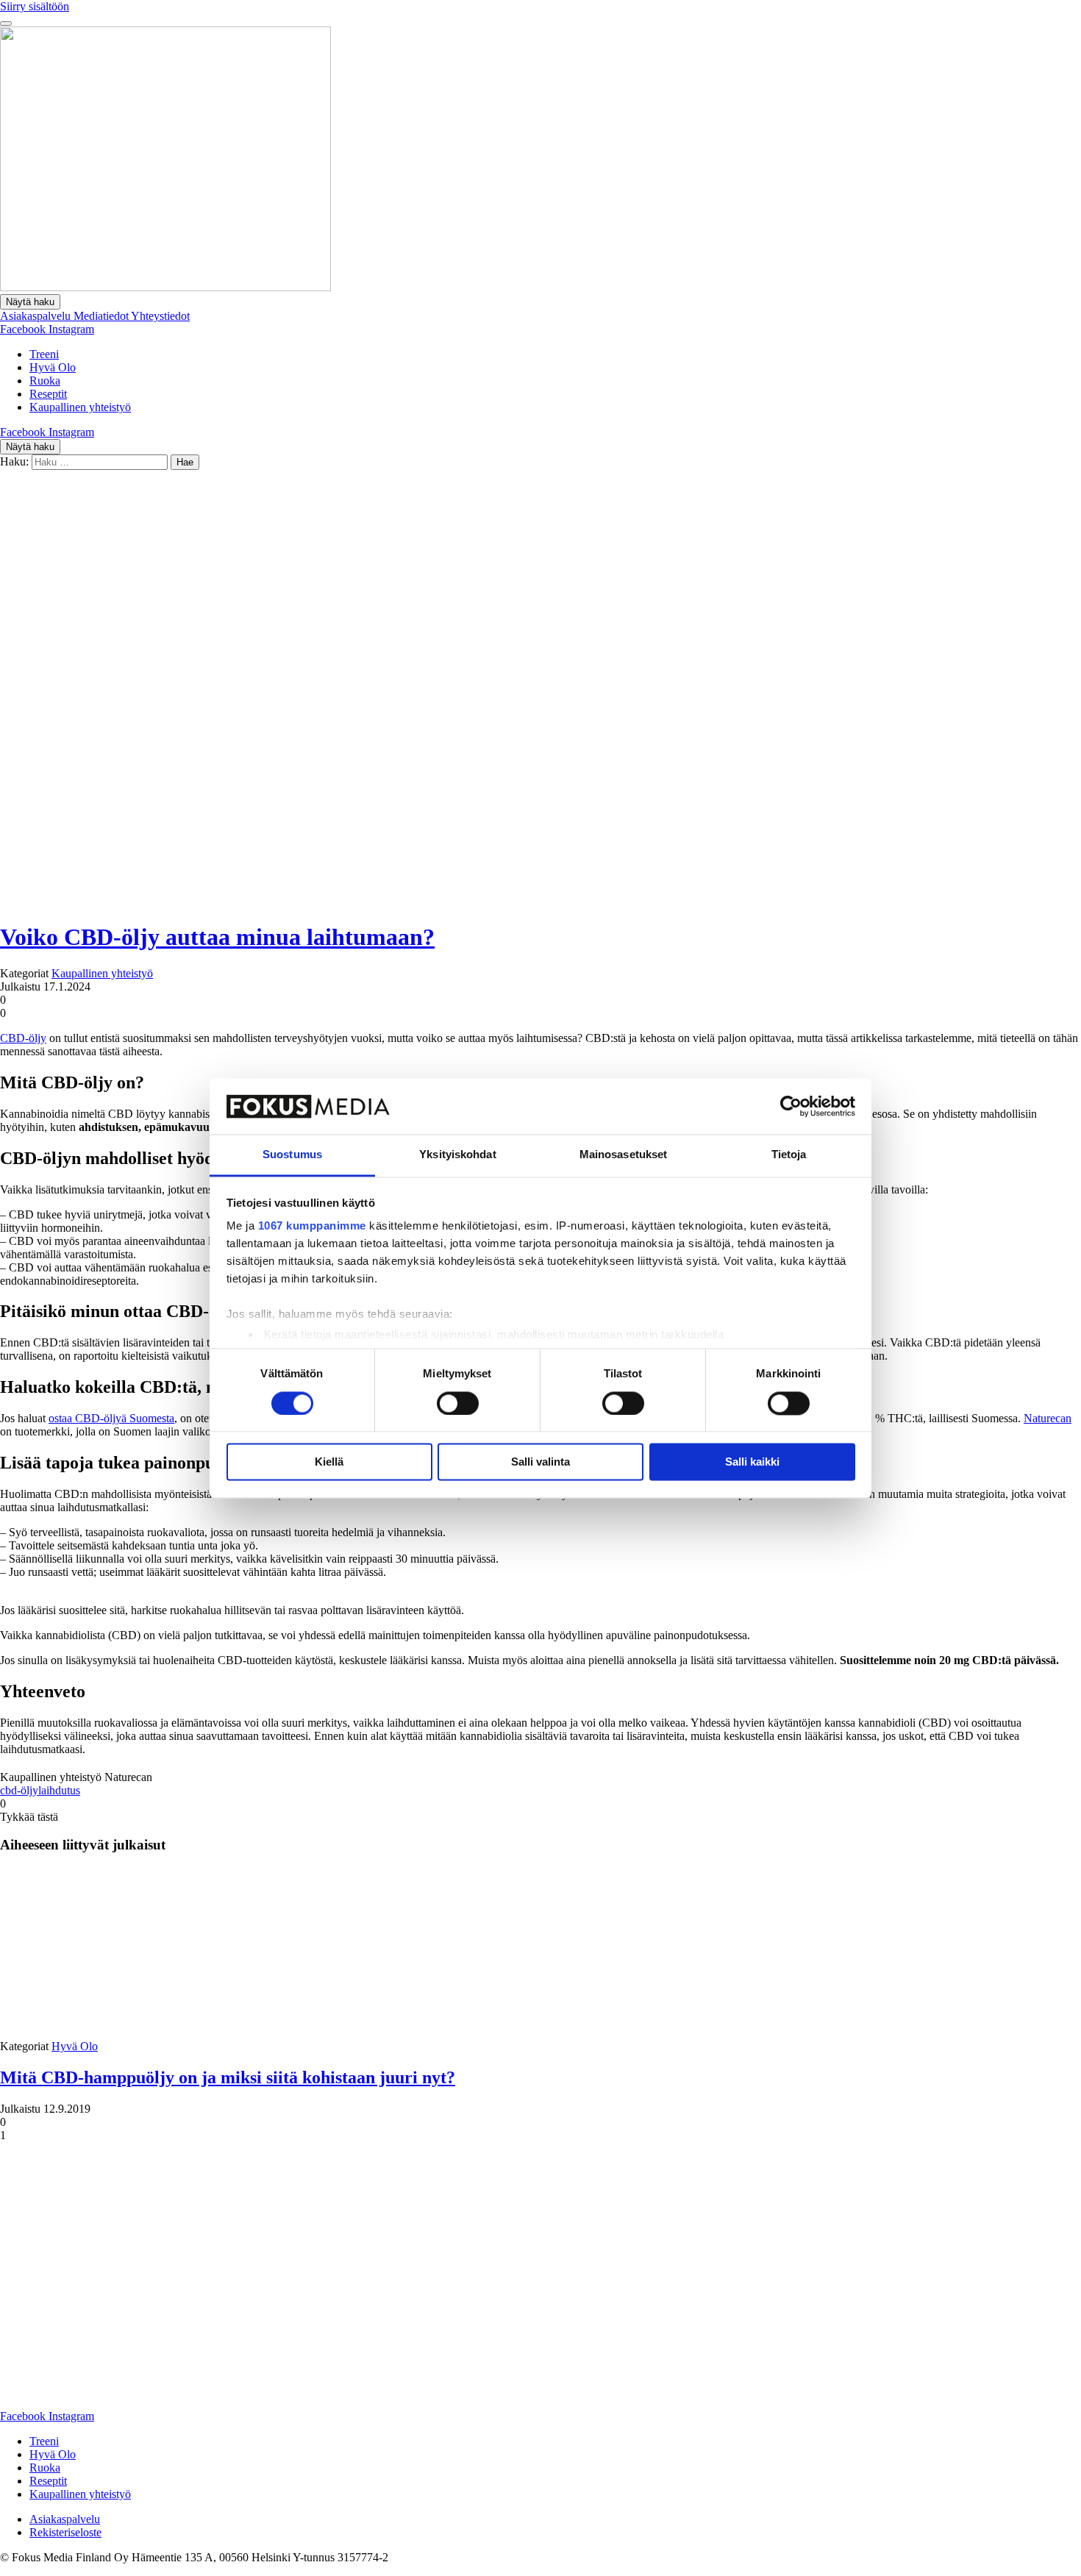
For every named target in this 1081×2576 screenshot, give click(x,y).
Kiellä (329, 1462)
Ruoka (45, 381)
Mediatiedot (102, 316)
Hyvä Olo (53, 367)
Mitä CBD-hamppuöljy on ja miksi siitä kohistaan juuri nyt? (228, 2077)
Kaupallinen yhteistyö (80, 407)
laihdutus (59, 1790)
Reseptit (48, 394)
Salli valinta (540, 1462)
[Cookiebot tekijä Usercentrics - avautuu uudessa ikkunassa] (791, 1106)
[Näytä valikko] (6, 24)
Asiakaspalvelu (37, 316)
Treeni (44, 354)
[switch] (458, 1403)
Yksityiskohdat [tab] (457, 1155)
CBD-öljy (23, 1038)
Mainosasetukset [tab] (624, 1155)
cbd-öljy (19, 1790)
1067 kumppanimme (312, 1226)
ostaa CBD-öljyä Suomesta (111, 1418)
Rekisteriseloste (65, 2532)
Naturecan (1048, 1418)
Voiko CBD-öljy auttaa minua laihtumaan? (217, 937)
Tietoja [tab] (789, 1155)
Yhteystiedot (160, 316)
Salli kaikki (752, 1462)
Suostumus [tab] (292, 1155)
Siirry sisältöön (35, 6)
